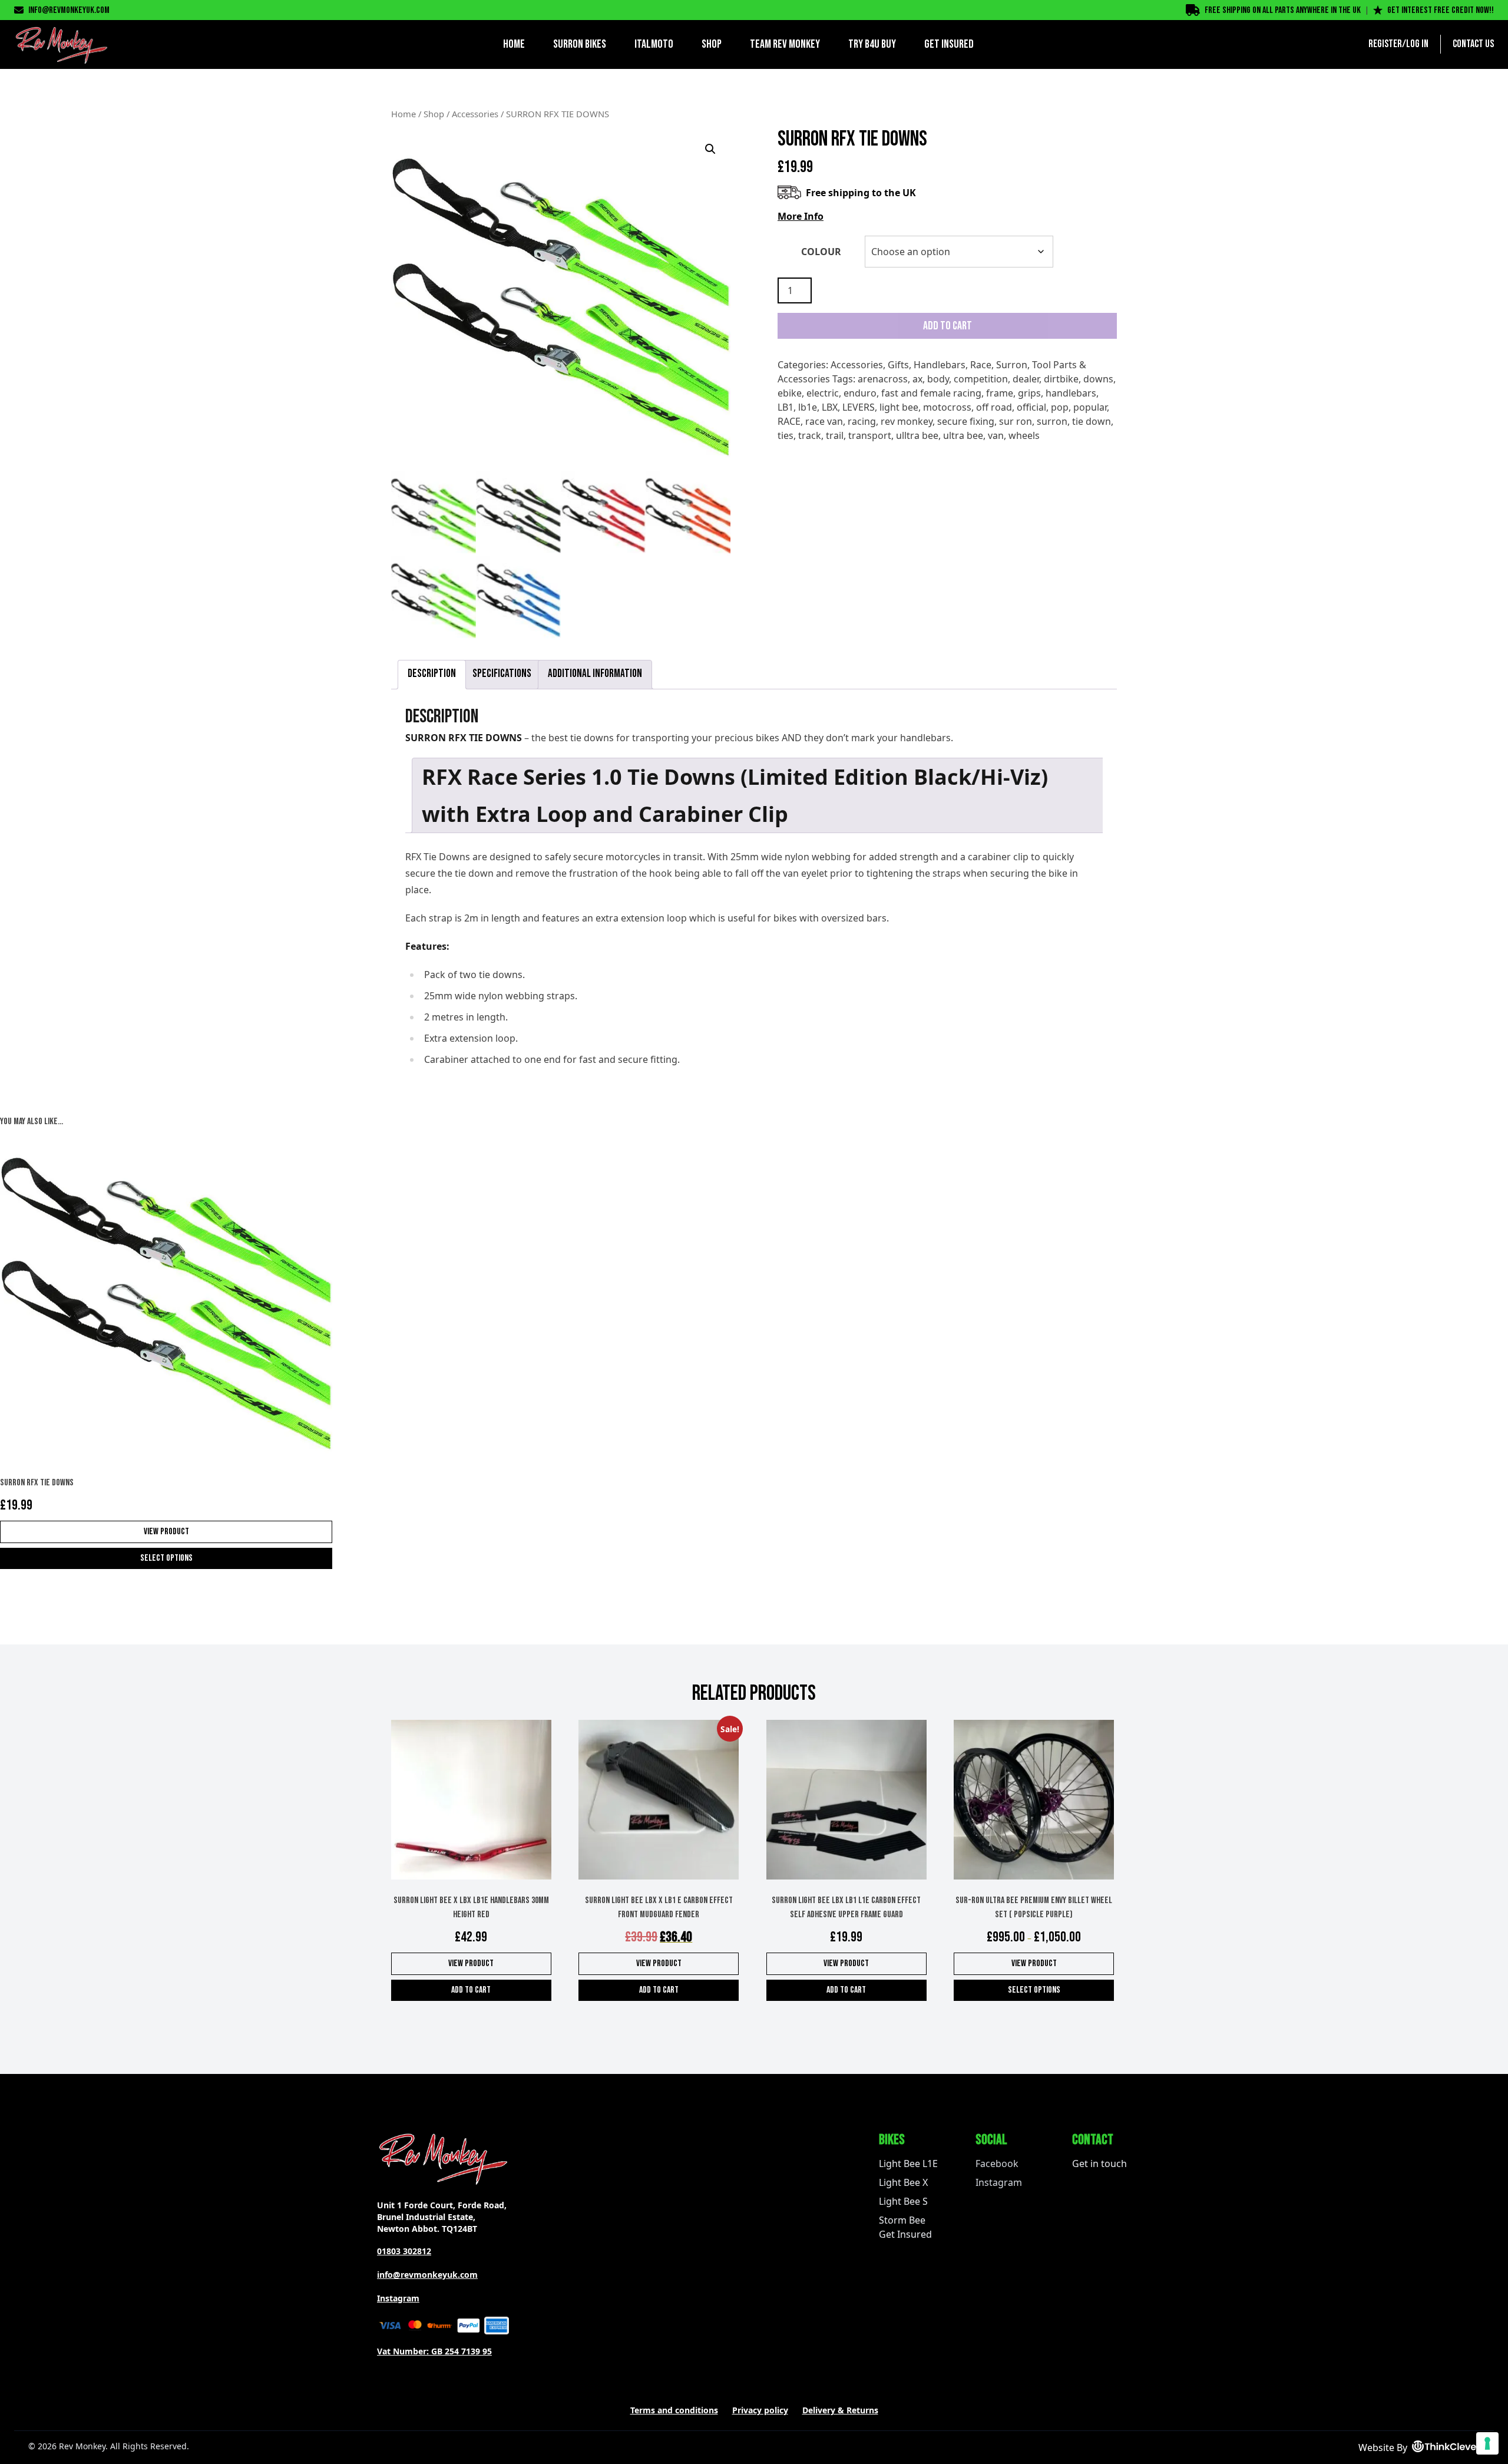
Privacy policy (760, 2410)
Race (981, 365)
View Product (166, 1532)
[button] (710, 149)
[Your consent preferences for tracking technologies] (1487, 2443)
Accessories (475, 114)
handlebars (1071, 393)
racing (862, 421)
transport (870, 435)
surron (1052, 421)
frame (1000, 393)
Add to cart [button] (471, 1990)
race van (824, 421)
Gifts (898, 365)
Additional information (595, 674)
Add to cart (948, 326)
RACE (789, 421)
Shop (712, 44)
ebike (790, 393)
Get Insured (949, 44)
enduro (860, 393)
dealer (1026, 379)
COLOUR (821, 252)
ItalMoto (654, 44)
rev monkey (907, 421)
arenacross (883, 379)
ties (786, 435)
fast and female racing (931, 393)
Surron (1012, 365)
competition (981, 379)
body (938, 379)
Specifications (502, 674)
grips (1029, 393)
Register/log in (1398, 44)
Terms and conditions (674, 2410)
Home (514, 44)
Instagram (398, 2298)
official (1031, 407)
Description (432, 674)
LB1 (786, 407)
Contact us (1473, 44)
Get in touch (1099, 2164)
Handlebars (940, 365)
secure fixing (966, 421)
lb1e (808, 407)
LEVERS (859, 407)
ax (917, 379)
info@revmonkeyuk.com (69, 10)
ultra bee (963, 435)
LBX (830, 407)
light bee (899, 407)
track (810, 435)
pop (1060, 407)
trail (835, 435)
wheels (1024, 435)
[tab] (432, 675)
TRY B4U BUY (872, 44)
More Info (801, 216)
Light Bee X (903, 2182)
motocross (947, 407)
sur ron (1016, 421)
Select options (166, 1558)
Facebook (997, 2164)
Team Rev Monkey (785, 44)
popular (1090, 407)
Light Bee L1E (908, 2164)
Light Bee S (903, 2201)
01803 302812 (404, 2251)
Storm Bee (902, 2220)
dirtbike (1061, 379)
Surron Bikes (580, 44)
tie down (1092, 421)
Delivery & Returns (840, 2410)
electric (823, 393)
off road (994, 407)
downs (1098, 379)
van (996, 435)
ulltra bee (917, 435)
